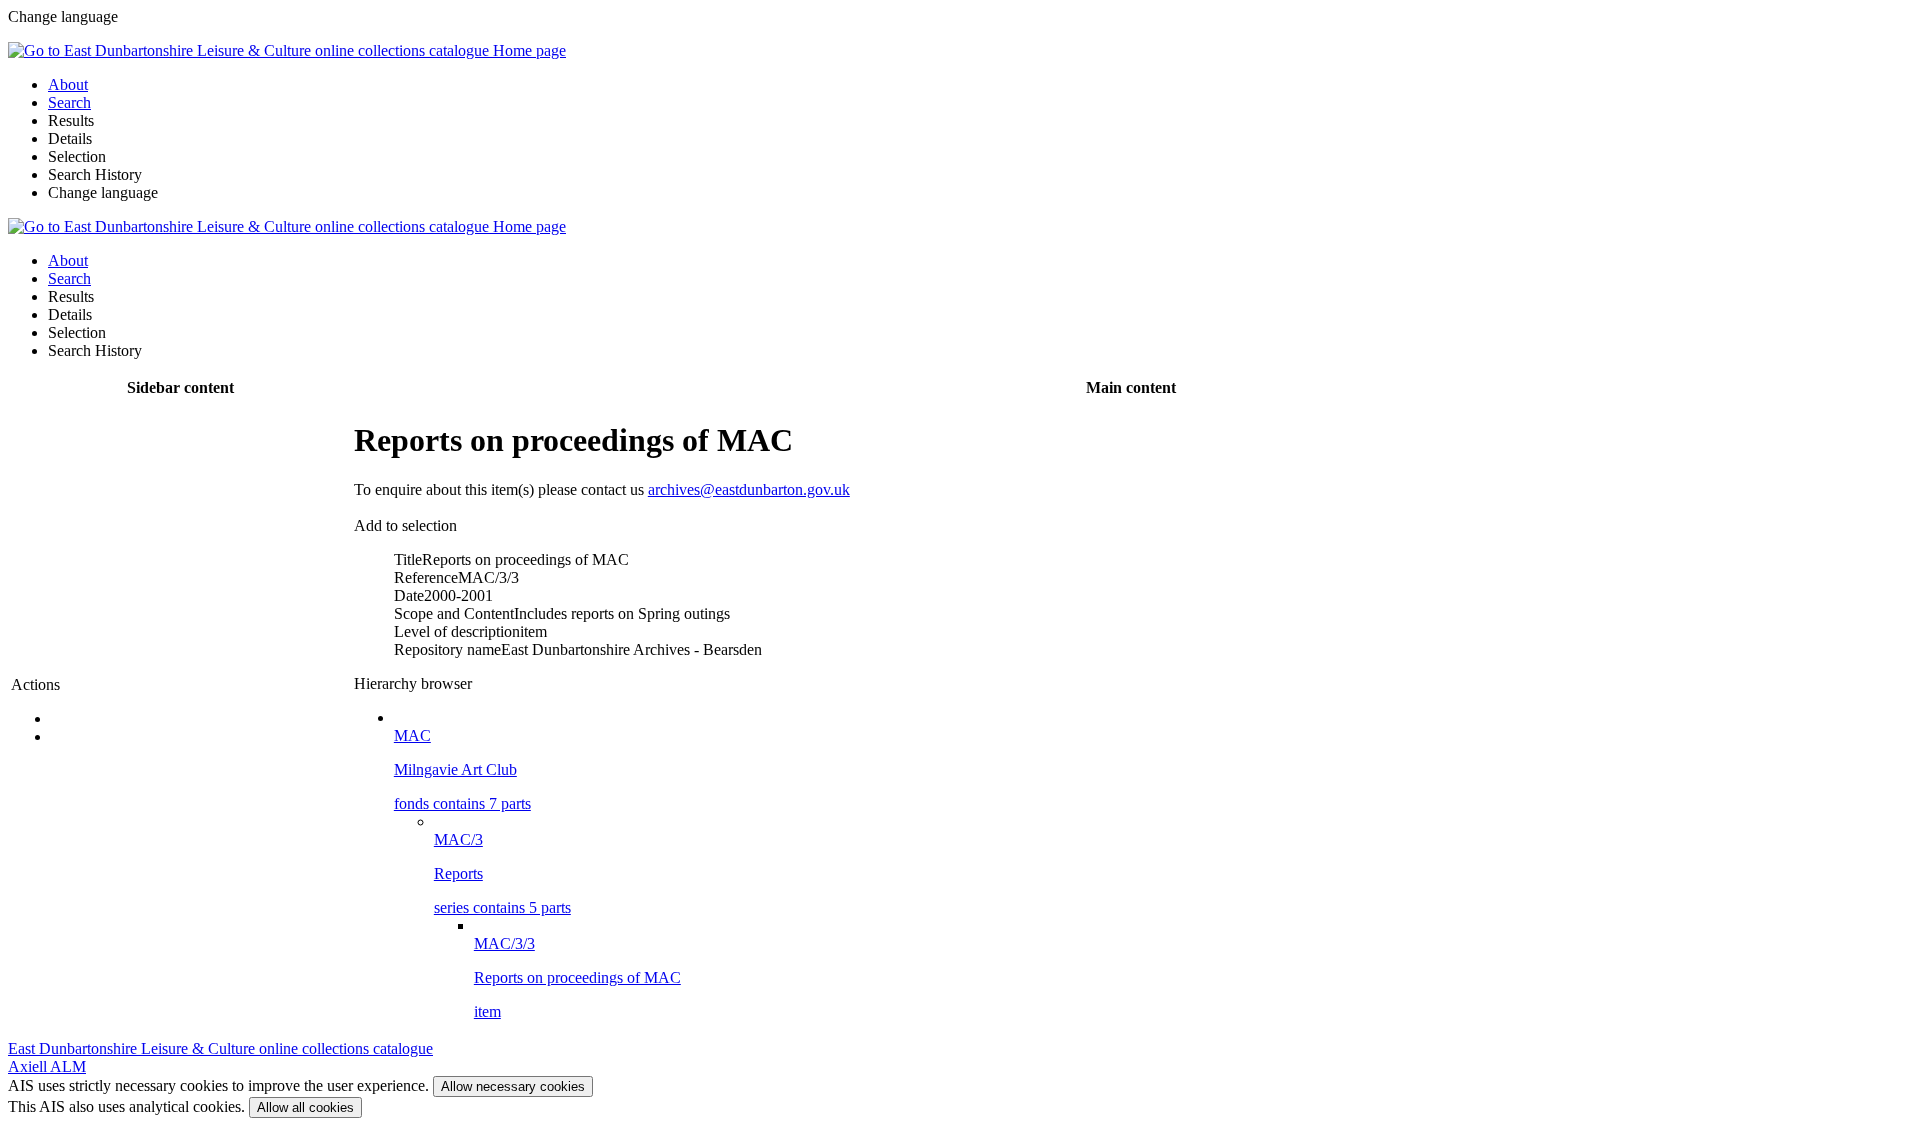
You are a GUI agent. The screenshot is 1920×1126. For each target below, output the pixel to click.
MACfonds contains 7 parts (462, 769)
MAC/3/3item (577, 977)
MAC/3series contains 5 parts (502, 873)
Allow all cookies (305, 1107)
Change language (103, 192)
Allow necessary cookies (513, 1086)
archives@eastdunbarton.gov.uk (749, 489)
